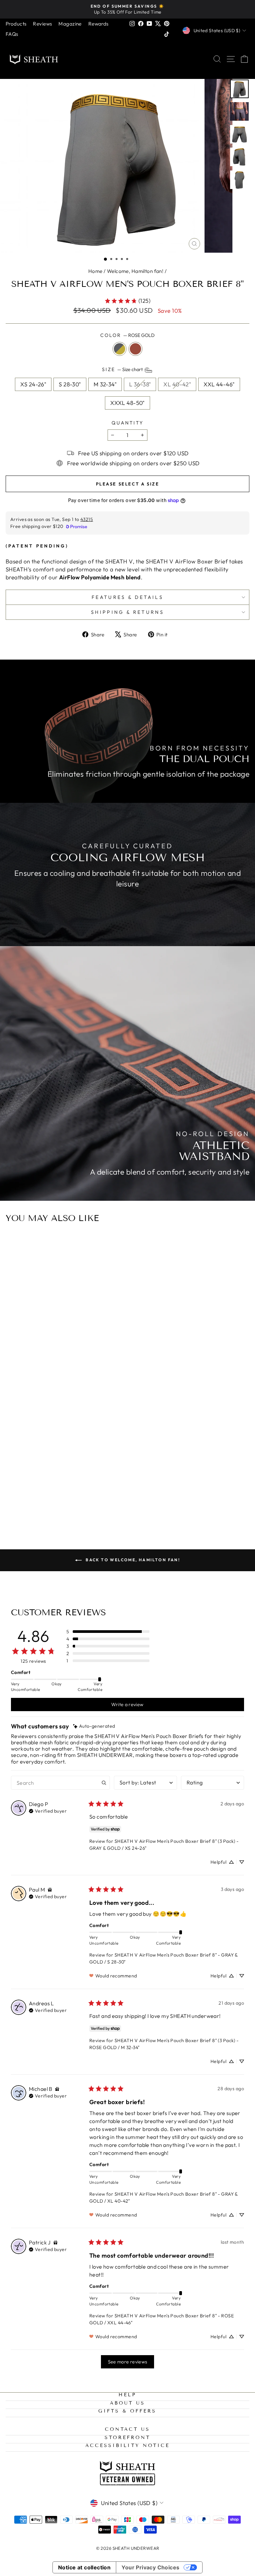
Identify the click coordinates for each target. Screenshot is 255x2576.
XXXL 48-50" (127, 403)
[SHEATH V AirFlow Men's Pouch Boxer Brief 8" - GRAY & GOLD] (124, 1497)
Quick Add (127, 1465)
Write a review (127, 1705)
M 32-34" (105, 384)
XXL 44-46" (219, 384)
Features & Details (127, 597)
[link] (127, 301)
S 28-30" (70, 384)
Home (95, 271)
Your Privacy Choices (150, 2567)
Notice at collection (85, 2567)
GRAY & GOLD (120, 349)
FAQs (12, 34)
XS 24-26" (33, 384)
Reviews (42, 24)
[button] (105, 259)
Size (123, 370)
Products (16, 24)
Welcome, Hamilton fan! (135, 271)
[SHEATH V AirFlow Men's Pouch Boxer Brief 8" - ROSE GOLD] (131, 1497)
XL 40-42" (177, 384)
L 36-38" (140, 384)
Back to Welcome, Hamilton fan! (132, 1560)
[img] (94, 1726)
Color (127, 335)
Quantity (127, 423)
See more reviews (128, 2362)
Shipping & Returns (127, 612)
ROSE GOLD (135, 349)
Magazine (70, 24)
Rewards (98, 24)
